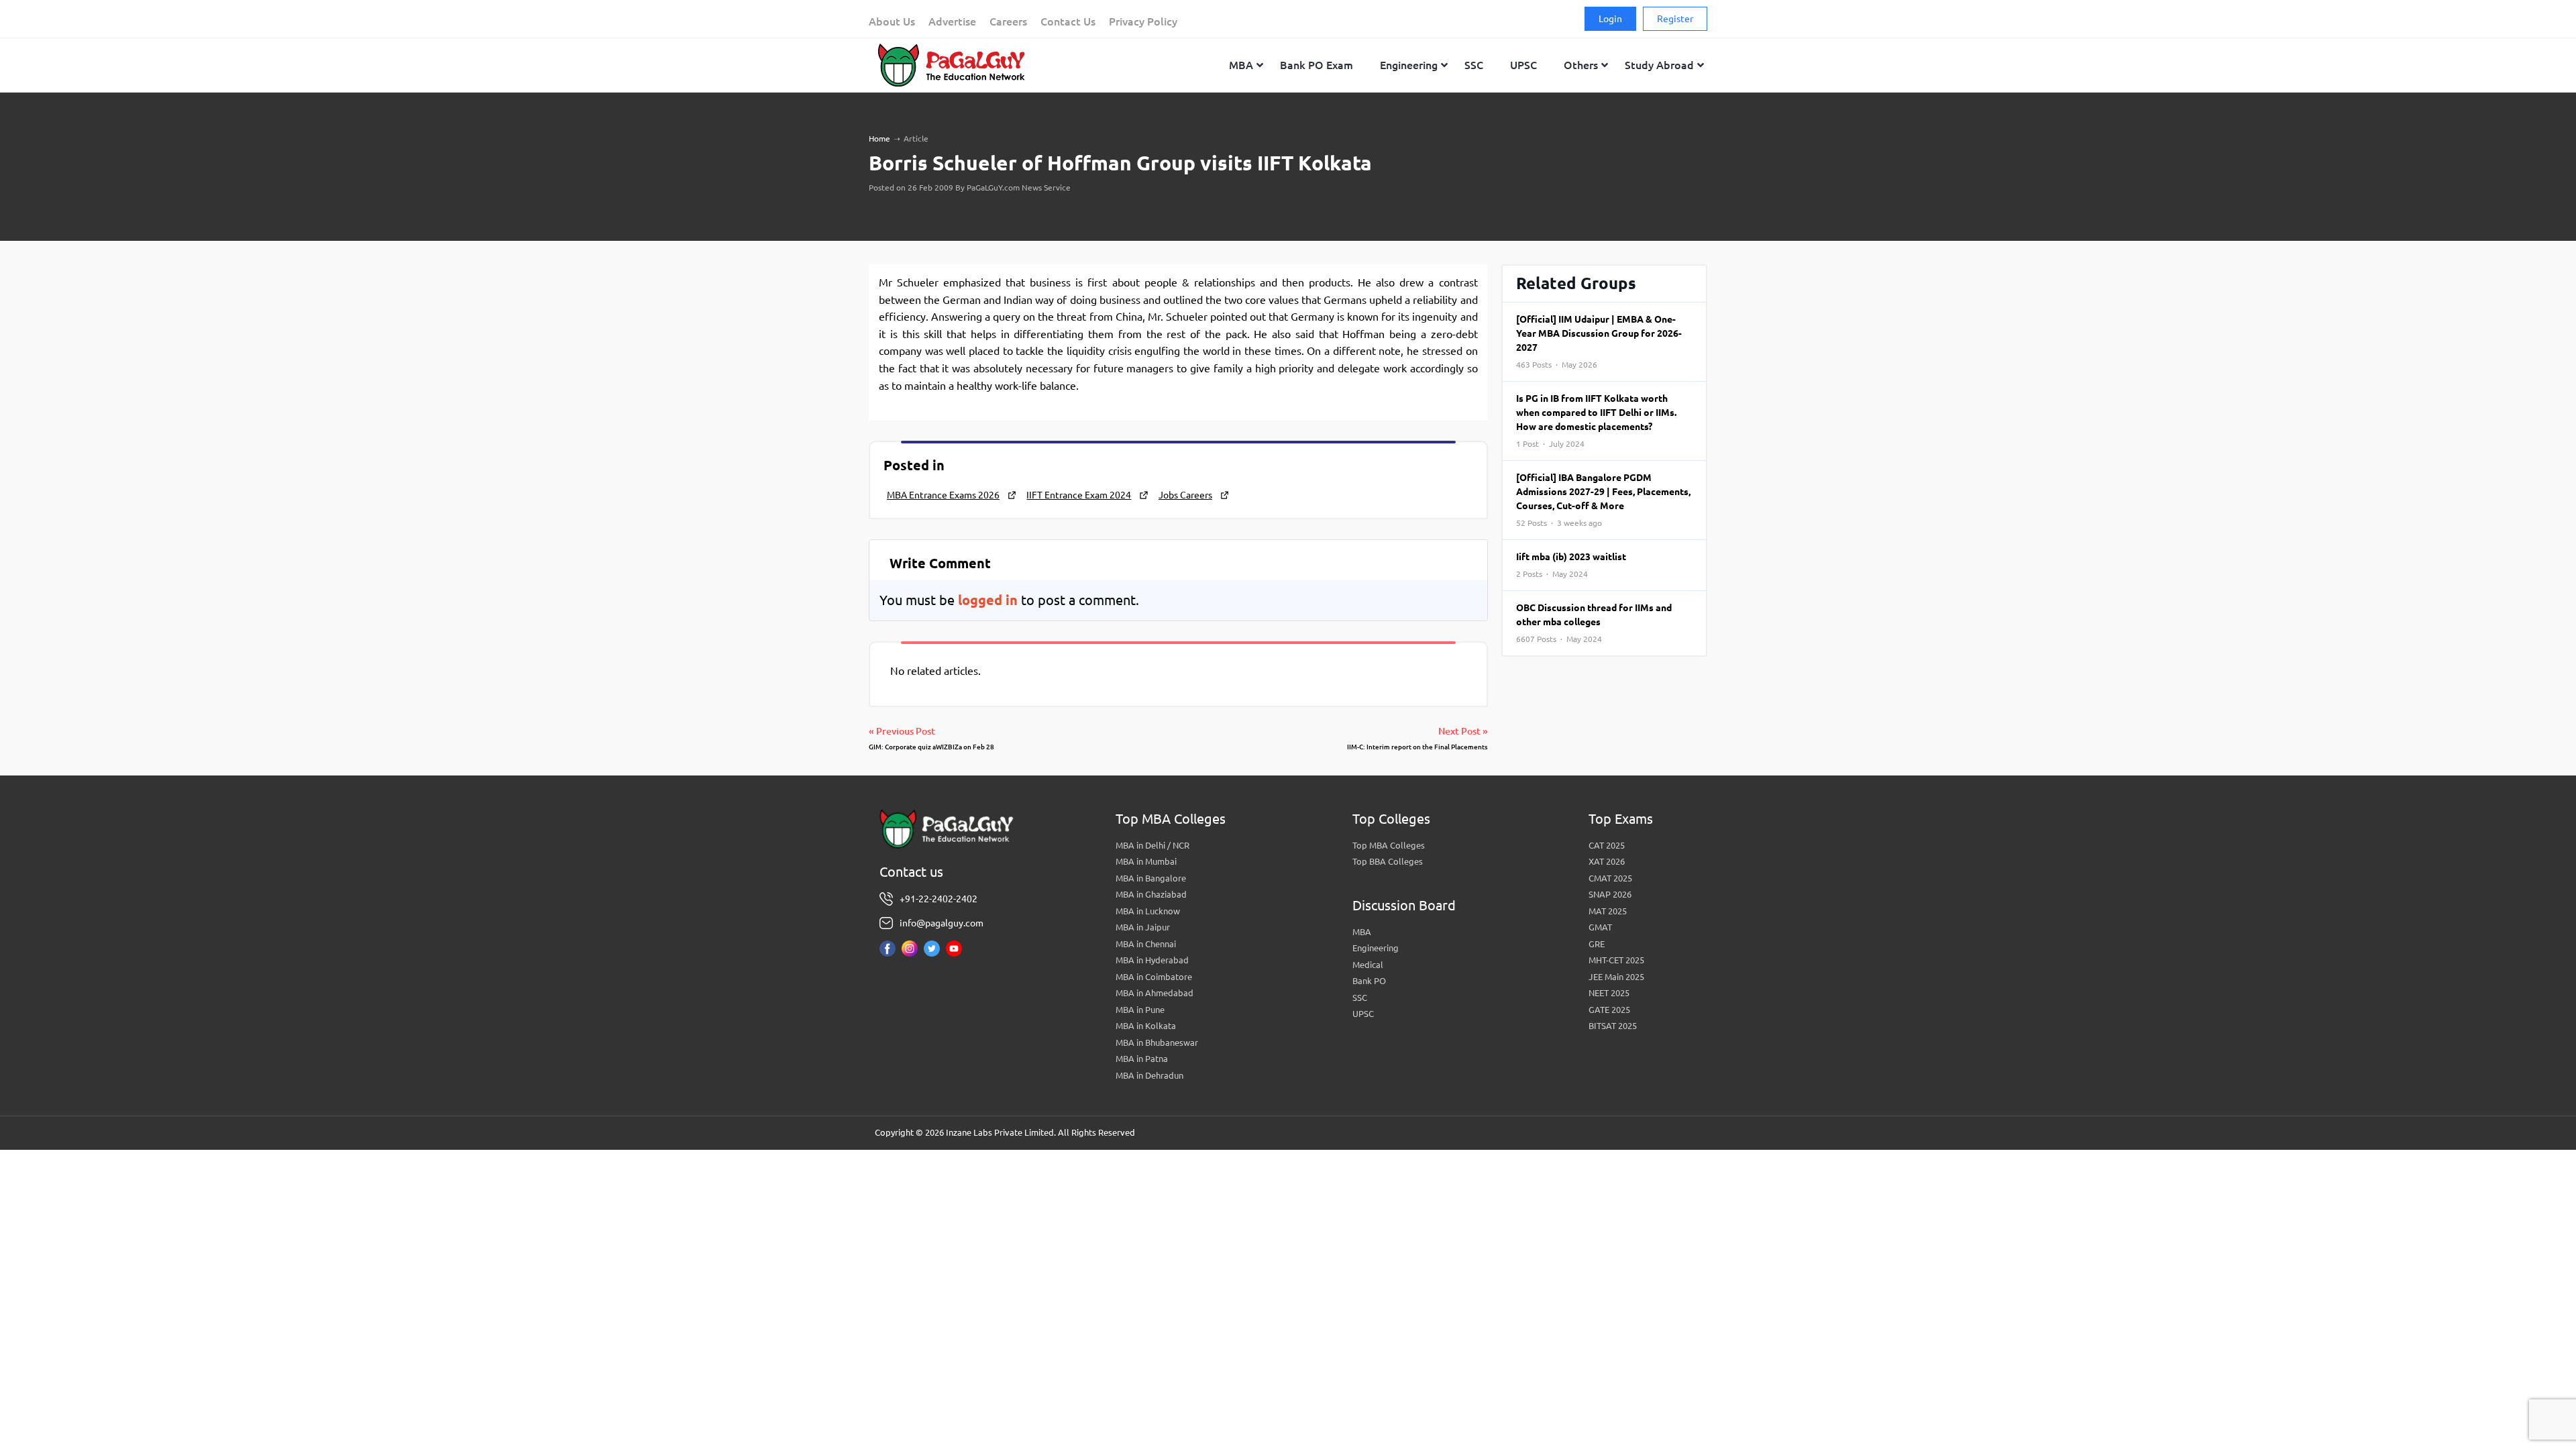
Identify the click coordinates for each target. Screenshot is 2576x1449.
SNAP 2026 (1610, 894)
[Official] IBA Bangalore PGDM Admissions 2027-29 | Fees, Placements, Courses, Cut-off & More (1603, 500)
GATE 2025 (1609, 1010)
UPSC (1363, 1014)
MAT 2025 (1608, 911)
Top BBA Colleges (1388, 861)
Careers (1008, 21)
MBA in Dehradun (1149, 1075)
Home (879, 139)
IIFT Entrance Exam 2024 (1079, 495)
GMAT (1600, 927)
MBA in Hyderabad (1152, 960)
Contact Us (1068, 21)
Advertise (952, 21)
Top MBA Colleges (1389, 845)
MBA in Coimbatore (1154, 977)
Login (1610, 19)
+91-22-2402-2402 (938, 899)
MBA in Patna (1142, 1059)
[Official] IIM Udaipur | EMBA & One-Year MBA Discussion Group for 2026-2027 (1599, 341)
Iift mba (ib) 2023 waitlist (1571, 565)
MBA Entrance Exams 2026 (943, 495)
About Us (892, 21)
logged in (988, 600)
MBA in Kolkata (1146, 1026)
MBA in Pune (1140, 1010)
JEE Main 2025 (1616, 977)
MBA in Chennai (1146, 944)
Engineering (1376, 948)
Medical (1368, 965)
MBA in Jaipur (1143, 927)
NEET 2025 (1609, 993)
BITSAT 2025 (1613, 1026)
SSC (1360, 998)
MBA (1362, 932)
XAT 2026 (1607, 861)
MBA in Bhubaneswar (1157, 1042)
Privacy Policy (1143, 21)
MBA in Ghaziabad (1151, 894)
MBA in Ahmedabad (1155, 993)
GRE (1597, 944)
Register (1675, 19)
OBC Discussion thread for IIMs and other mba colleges (1594, 623)
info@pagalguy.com (942, 923)
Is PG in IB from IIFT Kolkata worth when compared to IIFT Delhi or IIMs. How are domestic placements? (1596, 421)
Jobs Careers (1185, 495)
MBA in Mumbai (1146, 861)
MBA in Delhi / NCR (1152, 845)
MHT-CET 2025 (1616, 960)
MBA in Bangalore (1151, 878)
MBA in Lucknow (1148, 911)
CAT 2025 (1607, 845)
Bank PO (1369, 981)
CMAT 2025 (1610, 878)
